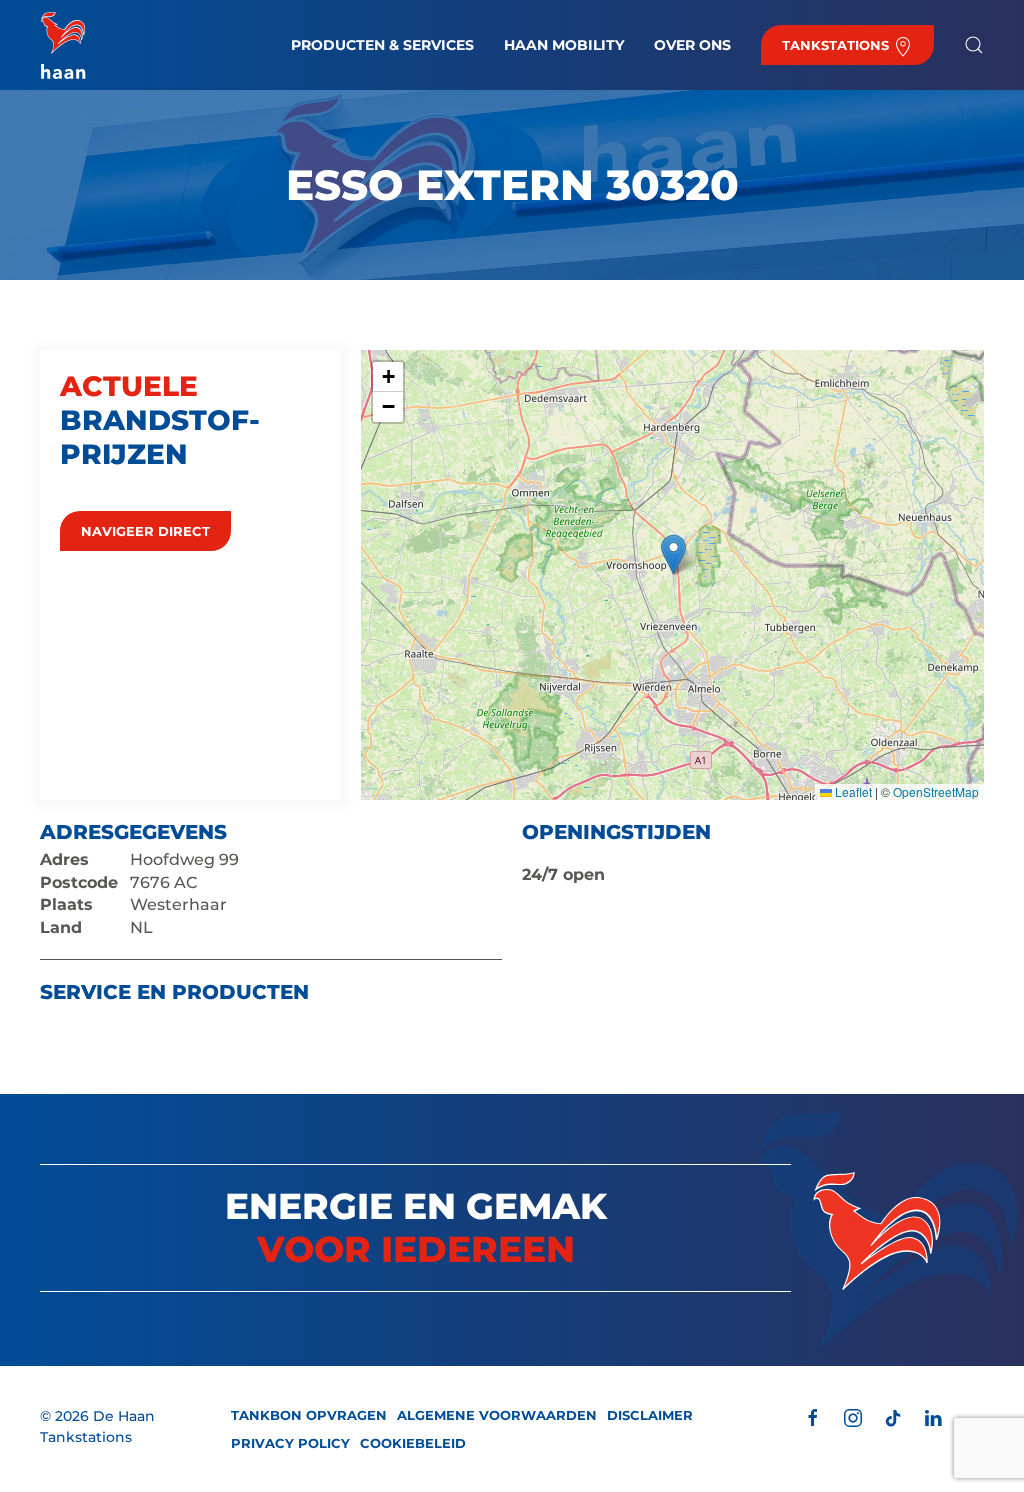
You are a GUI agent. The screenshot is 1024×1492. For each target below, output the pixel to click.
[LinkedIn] (933, 1416)
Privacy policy (290, 1443)
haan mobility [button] (564, 45)
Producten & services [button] (382, 45)
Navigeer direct (145, 531)
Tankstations (837, 45)
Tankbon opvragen (309, 1415)
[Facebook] (813, 1416)
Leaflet (852, 791)
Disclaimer (650, 1415)
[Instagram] (853, 1416)
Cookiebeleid (413, 1443)
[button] (974, 45)
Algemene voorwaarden (497, 1415)
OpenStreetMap (936, 791)
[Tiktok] (893, 1416)
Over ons (692, 45)
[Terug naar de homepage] (63, 45)
